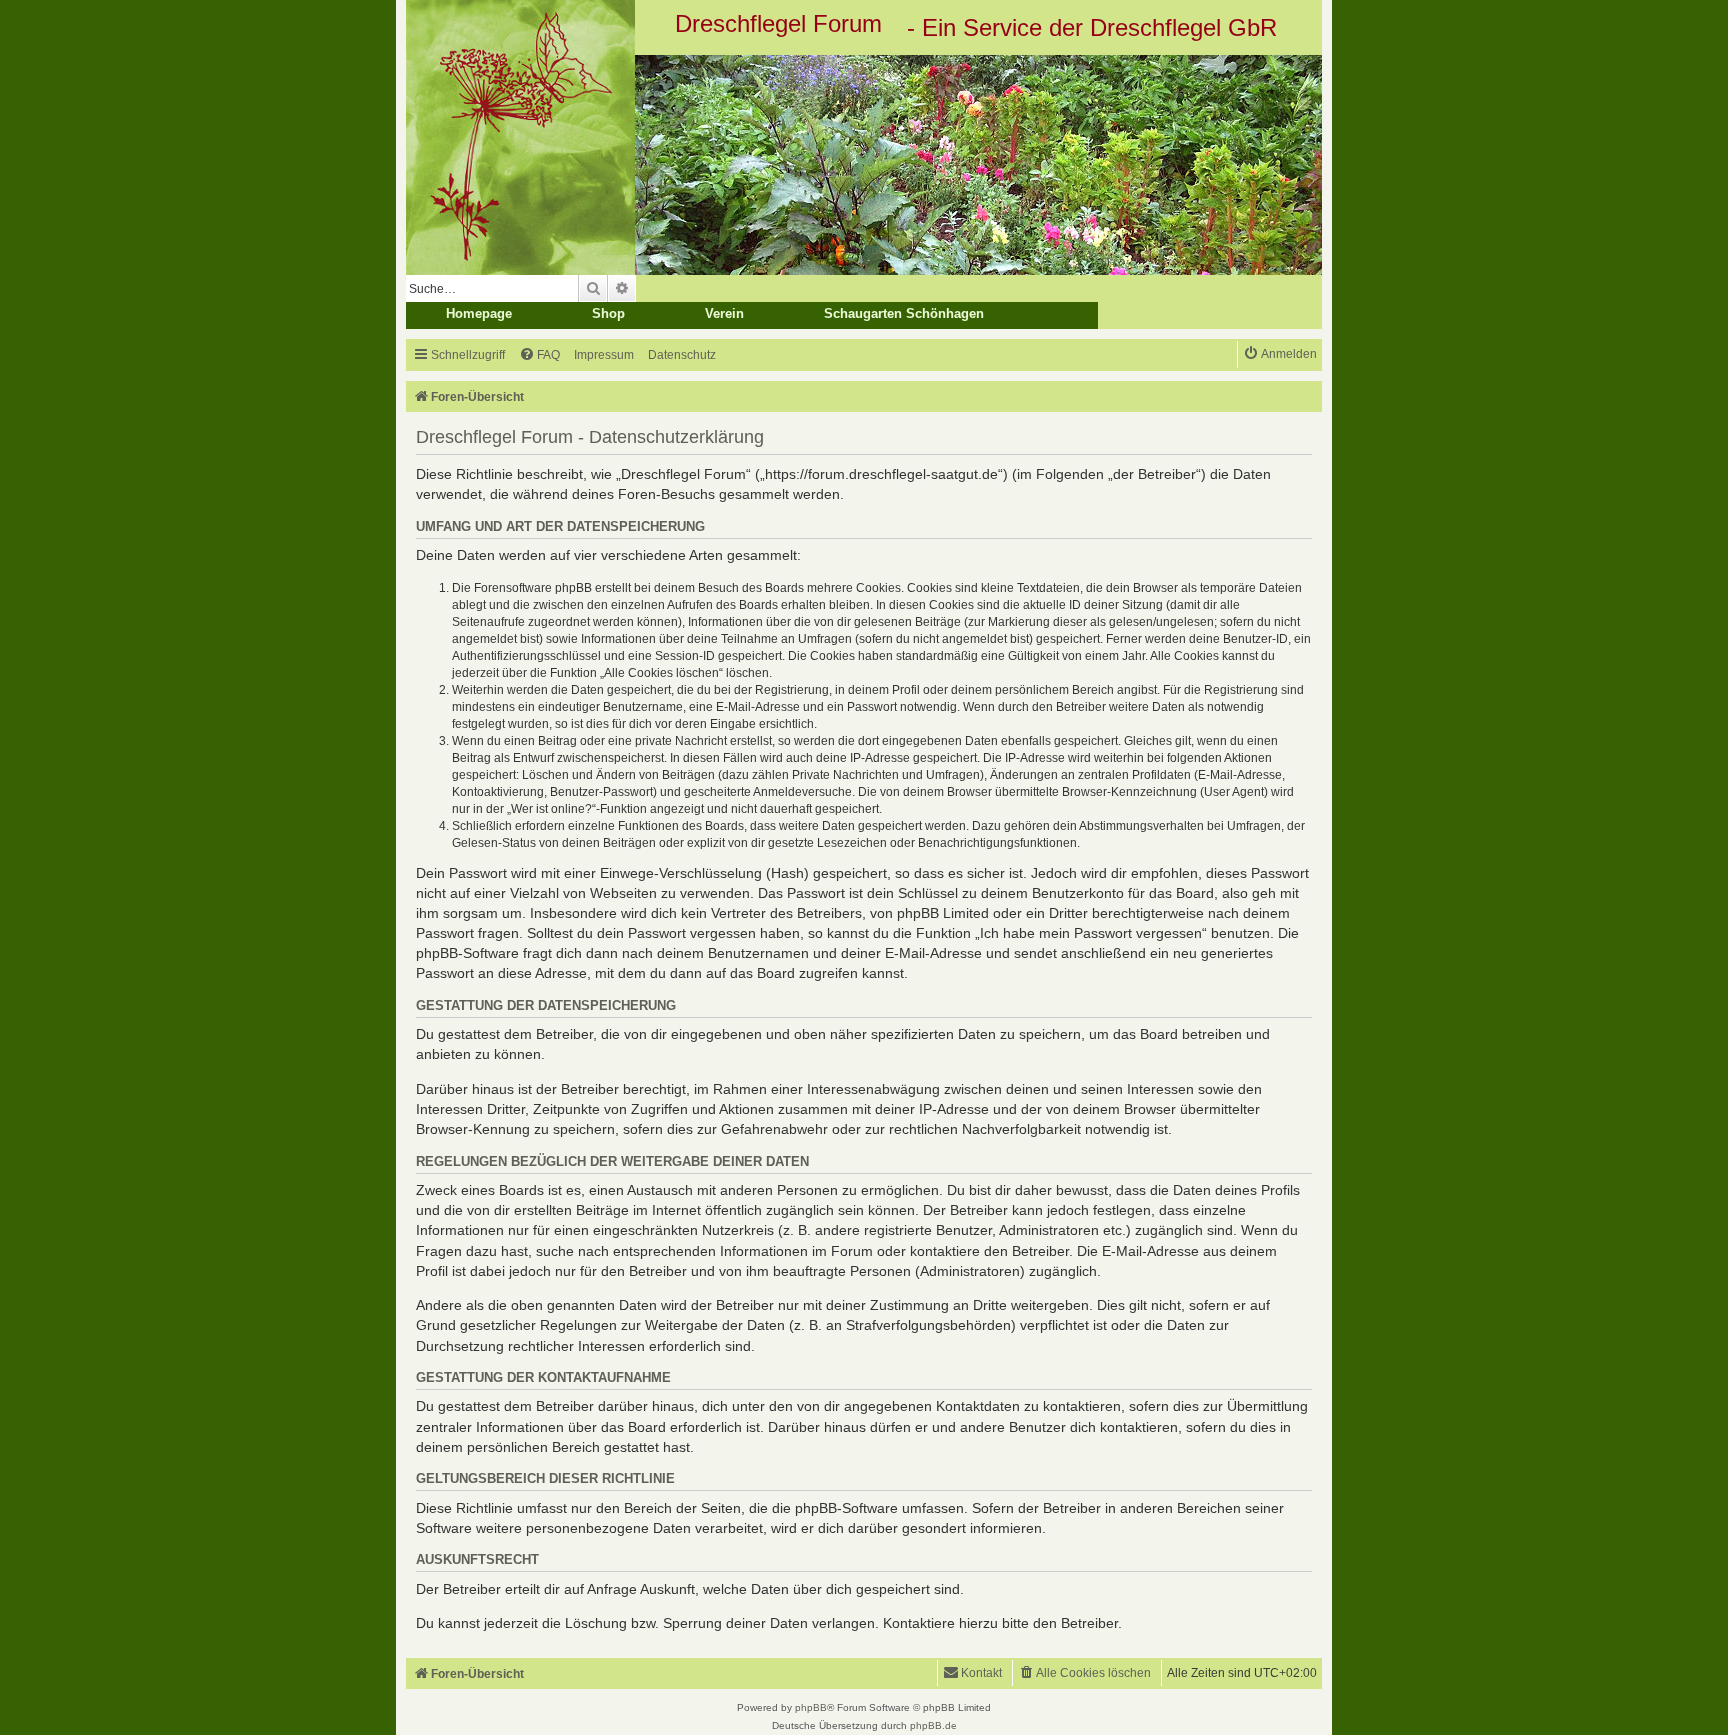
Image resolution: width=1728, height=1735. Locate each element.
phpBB (811, 1707)
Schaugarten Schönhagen (904, 313)
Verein (724, 313)
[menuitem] (539, 355)
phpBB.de (933, 1725)
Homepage (479, 313)
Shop (608, 313)
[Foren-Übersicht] (864, 165)
